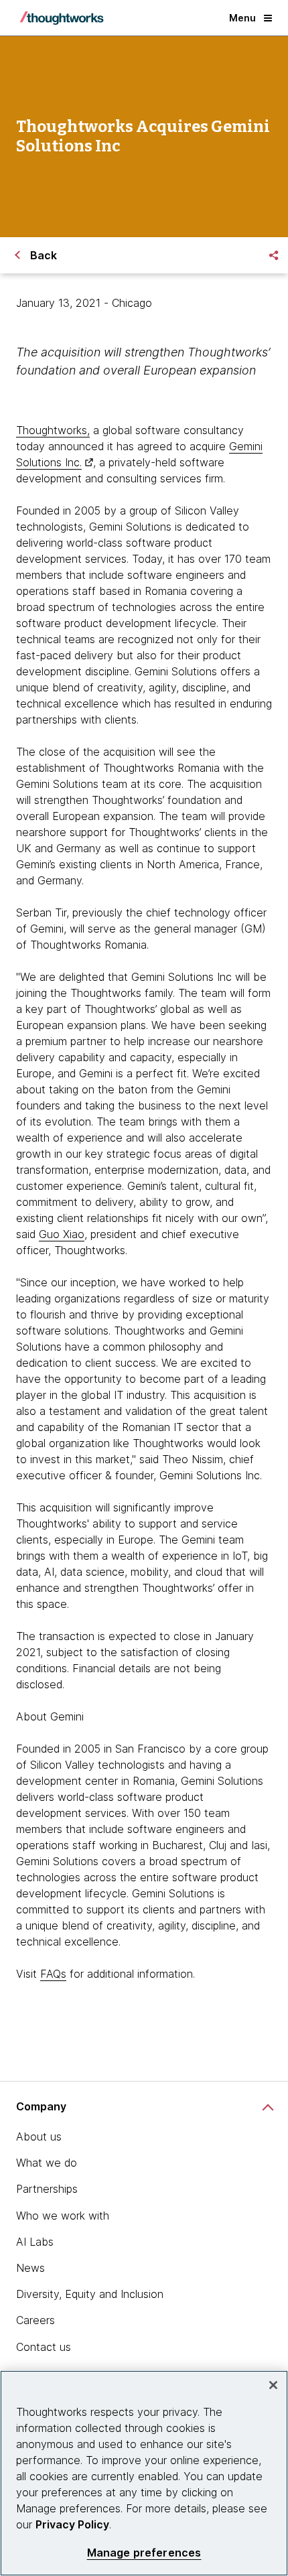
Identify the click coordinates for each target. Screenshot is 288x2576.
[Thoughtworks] (62, 18)
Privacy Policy (72, 2524)
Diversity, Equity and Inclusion (90, 2294)
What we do (47, 2163)
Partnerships (47, 2189)
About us (39, 2137)
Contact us (44, 2347)
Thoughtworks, (53, 430)
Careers (35, 2320)
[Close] (273, 2385)
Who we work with (63, 2216)
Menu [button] (242, 18)
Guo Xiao (62, 1234)
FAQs (53, 1974)
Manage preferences (144, 2553)
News (30, 2268)
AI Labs (35, 2242)
